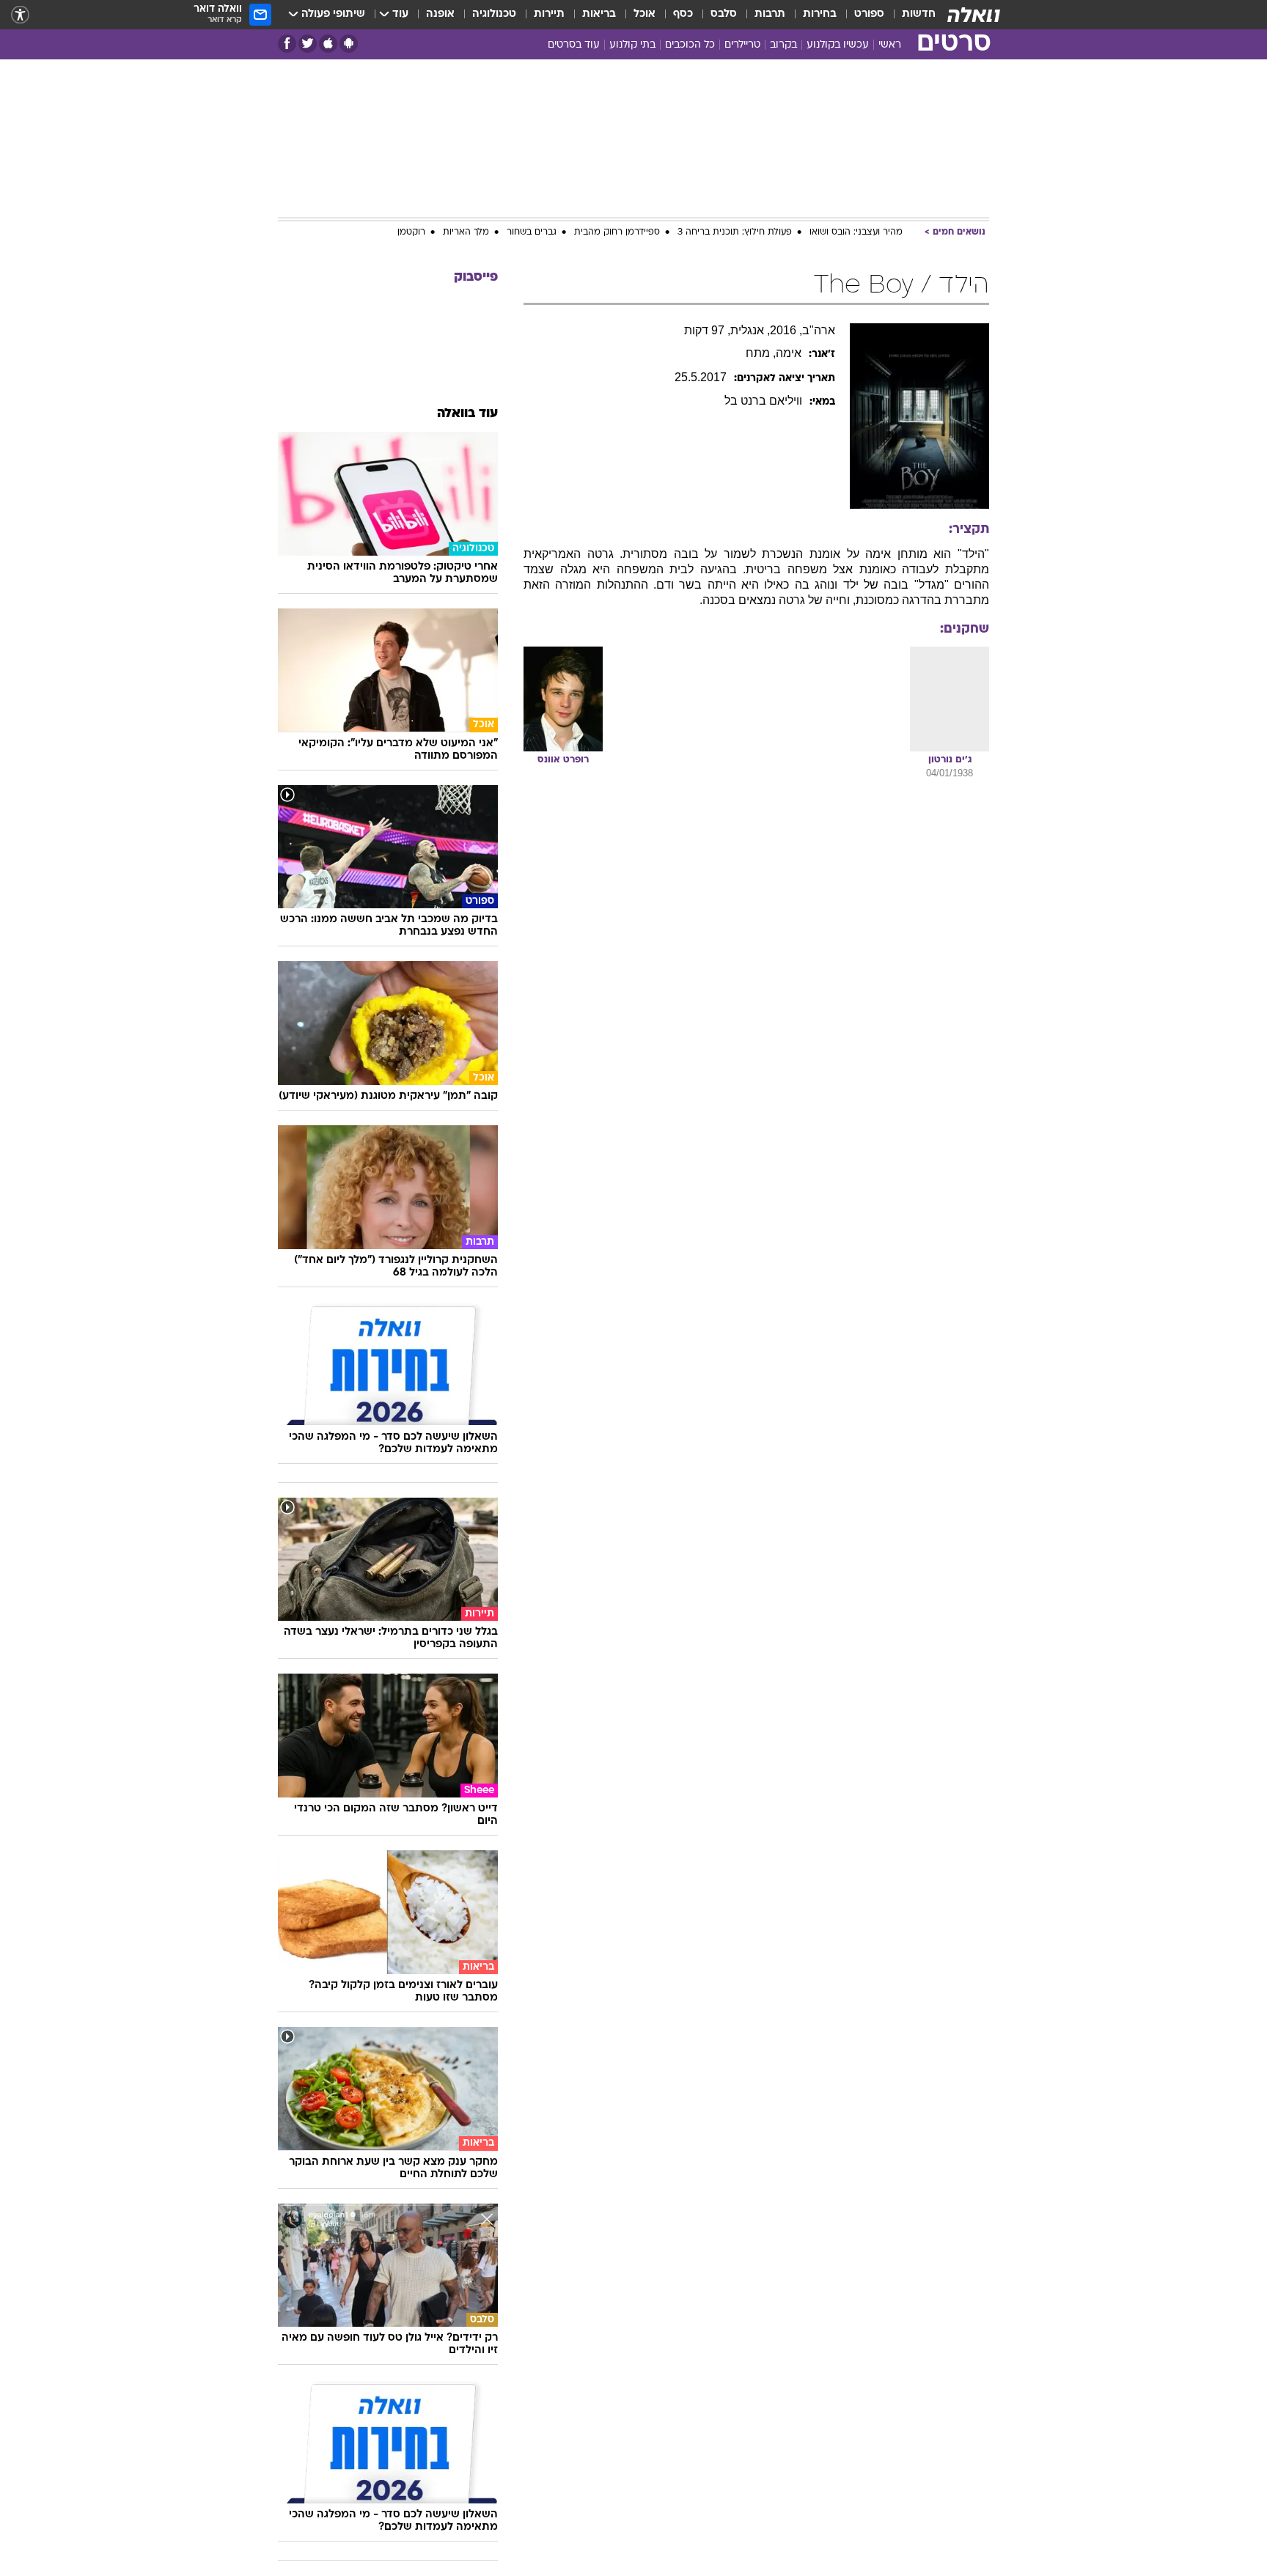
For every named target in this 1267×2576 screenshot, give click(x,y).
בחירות (820, 14)
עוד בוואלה (467, 414)
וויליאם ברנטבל (763, 401)
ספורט (869, 14)
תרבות (770, 14)
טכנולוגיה (494, 14)
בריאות (599, 14)
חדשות (919, 14)
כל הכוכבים (690, 45)
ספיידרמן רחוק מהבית (617, 232)
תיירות (549, 14)
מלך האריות (466, 232)
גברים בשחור (532, 232)
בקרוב (783, 45)
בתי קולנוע (632, 45)
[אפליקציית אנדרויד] (349, 44)
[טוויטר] (308, 44)
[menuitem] (910, 15)
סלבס (724, 14)
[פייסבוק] (287, 44)
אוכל (644, 14)
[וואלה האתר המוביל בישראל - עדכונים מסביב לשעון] (974, 15)
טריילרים (742, 45)
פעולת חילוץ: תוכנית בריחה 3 (735, 232)
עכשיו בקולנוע (838, 45)
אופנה (440, 14)
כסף (683, 14)
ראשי (890, 45)
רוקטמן (411, 232)
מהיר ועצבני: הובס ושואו (856, 232)
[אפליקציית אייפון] (328, 44)
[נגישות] (20, 15)
